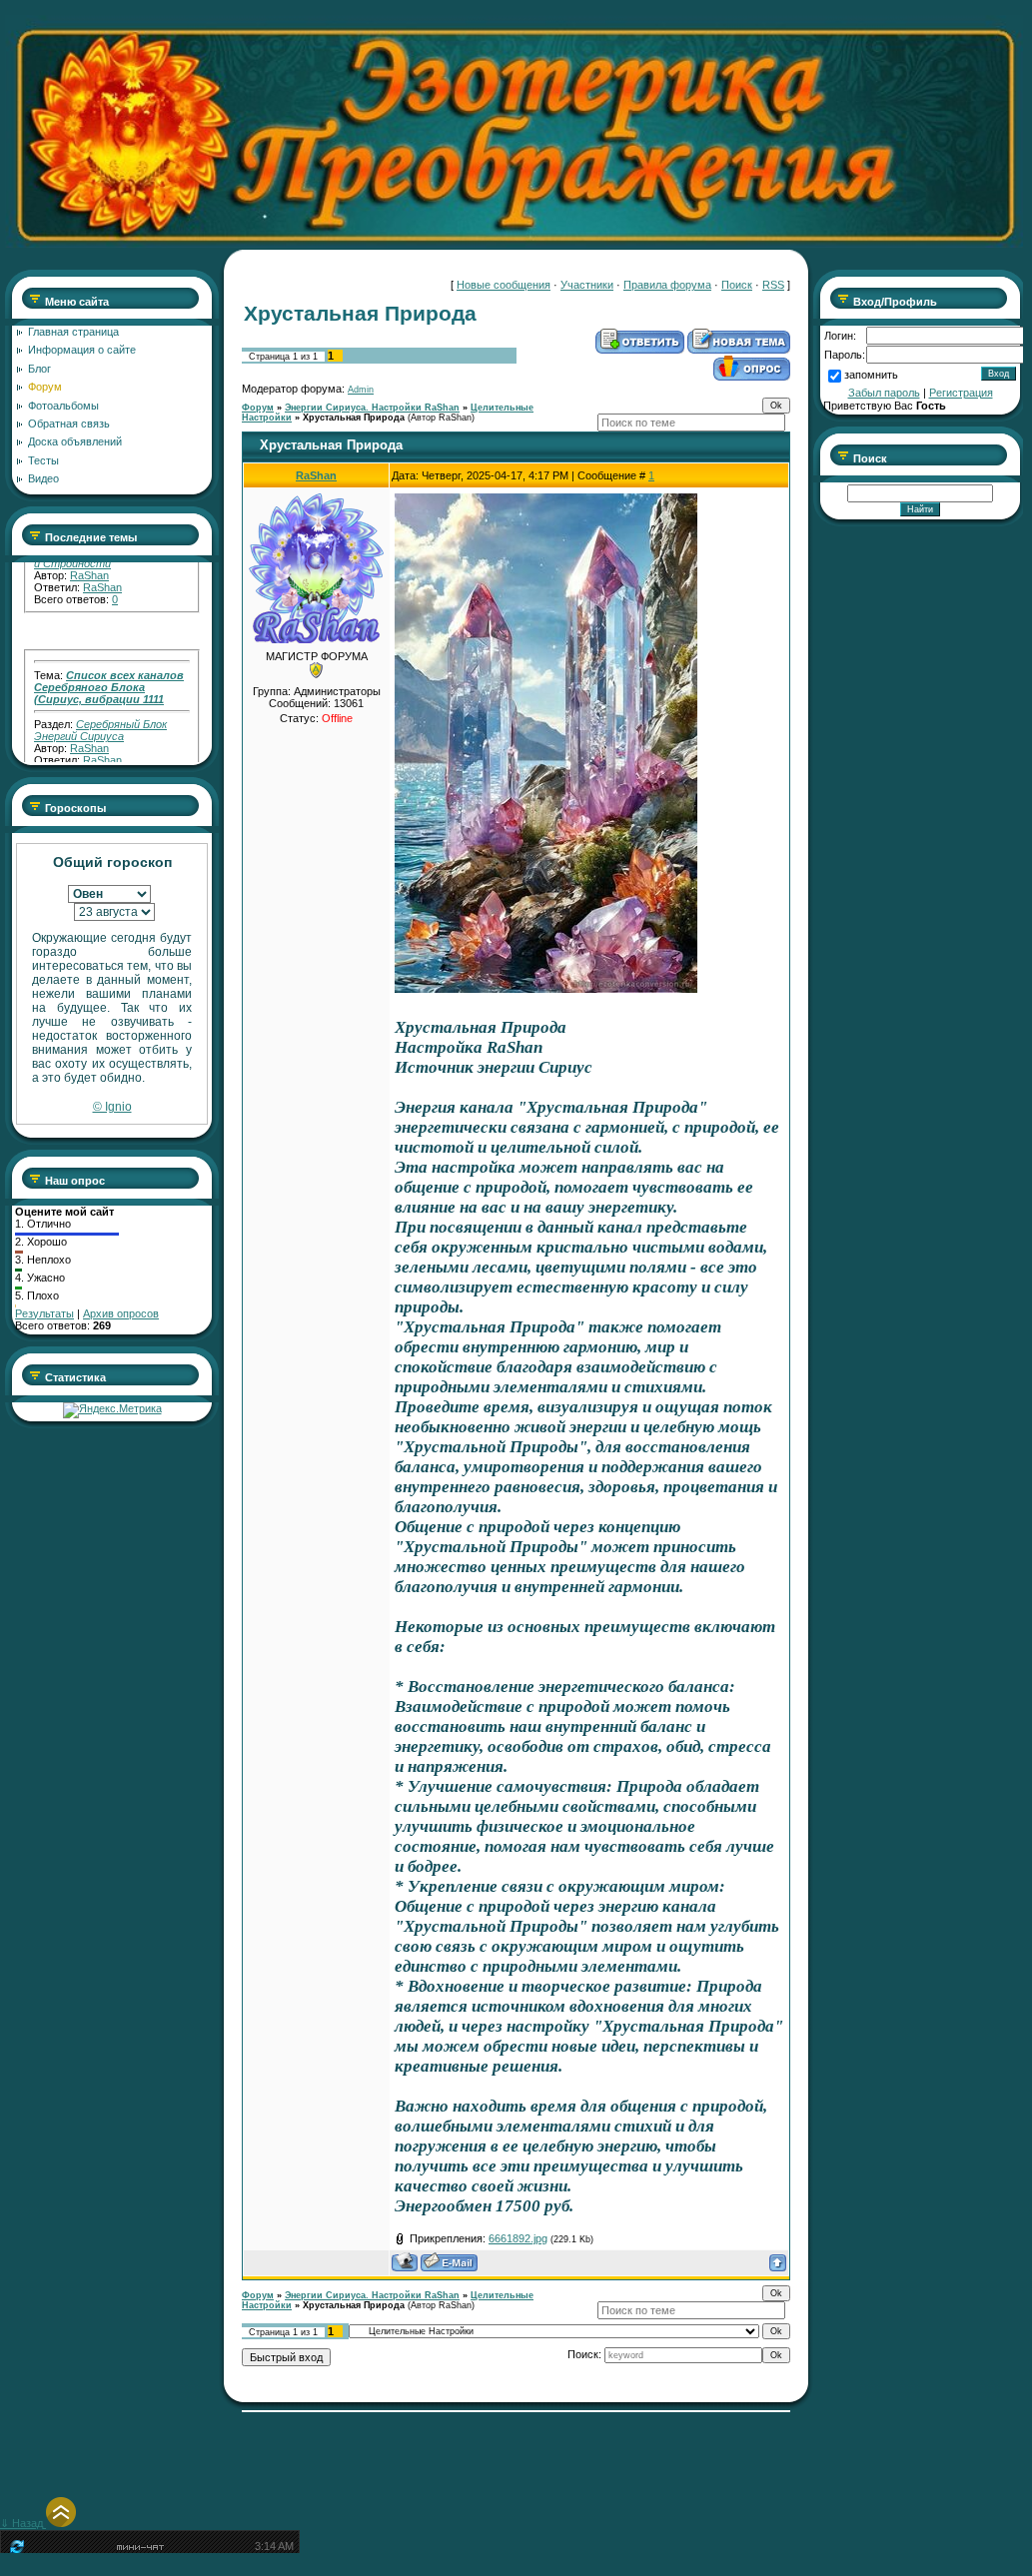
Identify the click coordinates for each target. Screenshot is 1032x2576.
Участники (587, 285)
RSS (773, 285)
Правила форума (667, 285)
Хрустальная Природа (354, 418)
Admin (361, 390)
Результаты (44, 1313)
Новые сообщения (504, 285)
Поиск (737, 285)
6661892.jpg (518, 2238)
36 (118, 753)
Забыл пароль (884, 393)
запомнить (871, 375)
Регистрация (961, 393)
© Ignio (112, 1107)
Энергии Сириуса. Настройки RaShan (372, 408)
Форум (258, 408)
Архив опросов (121, 1313)
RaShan (102, 568)
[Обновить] (15, 2551)
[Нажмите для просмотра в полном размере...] (546, 987)
